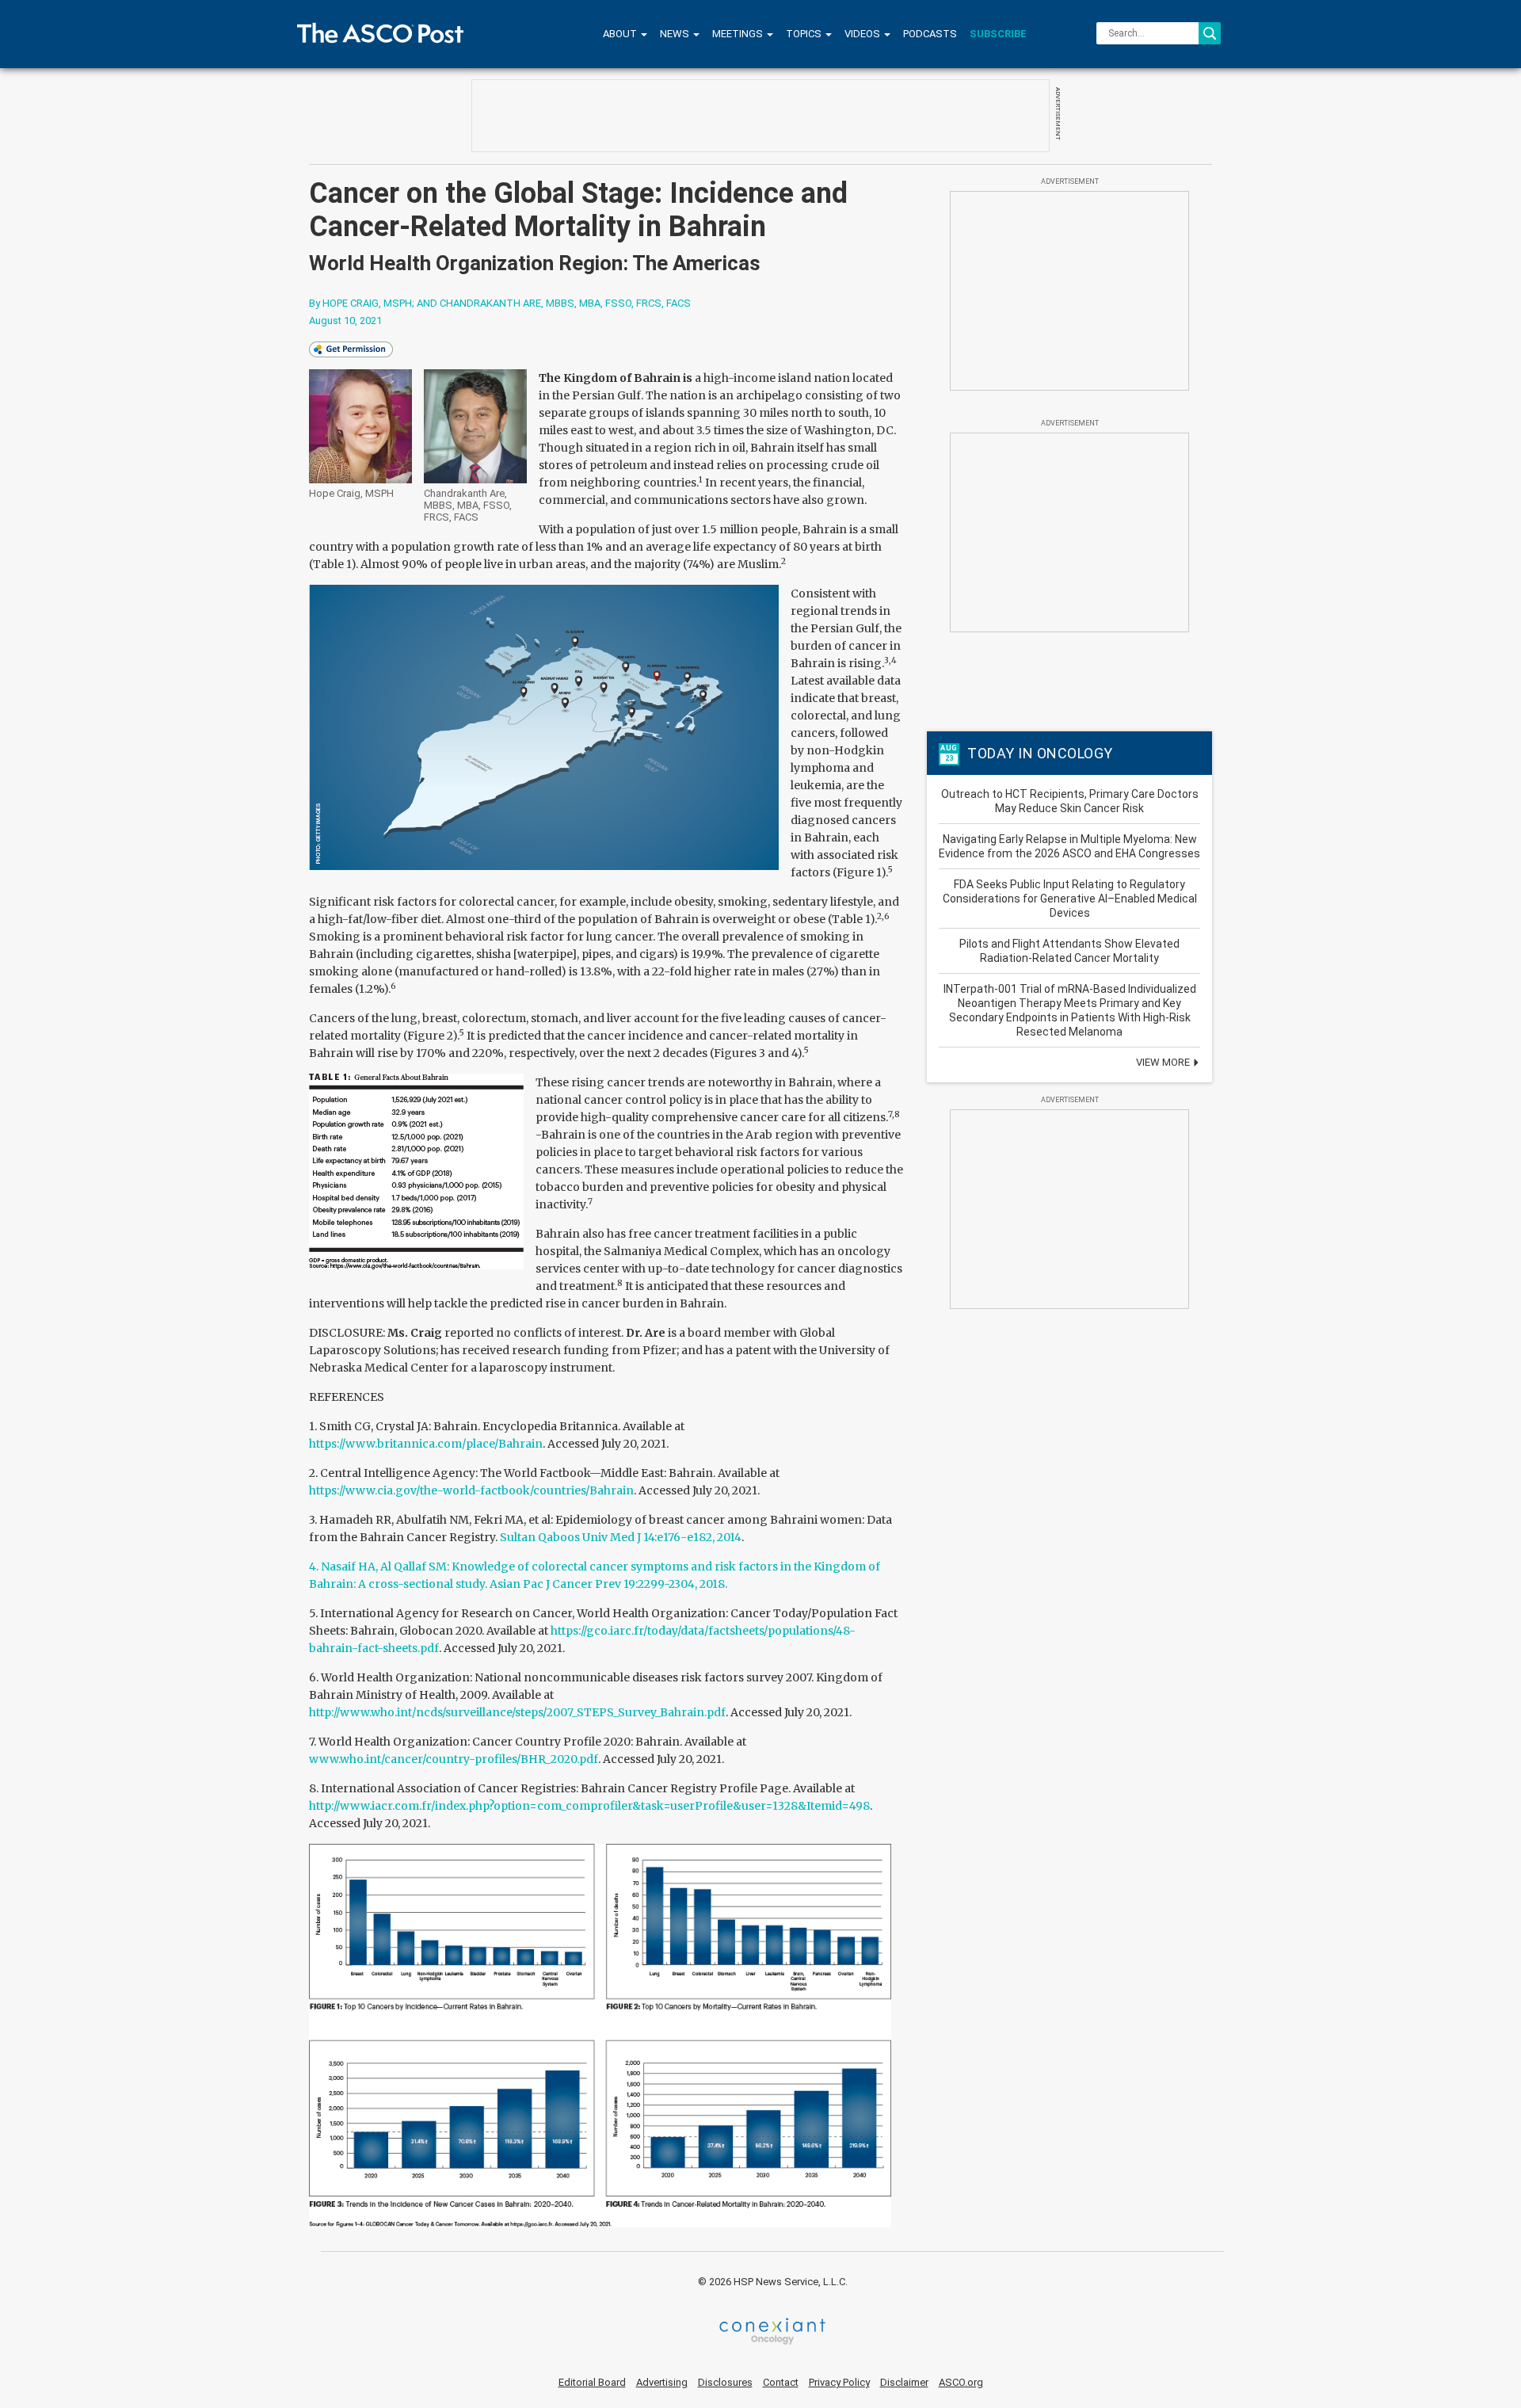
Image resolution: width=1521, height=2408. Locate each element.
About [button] (621, 34)
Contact (781, 2382)
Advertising (662, 2382)
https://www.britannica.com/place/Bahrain (426, 1444)
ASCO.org (961, 2382)
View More (1164, 1062)
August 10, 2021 (345, 321)
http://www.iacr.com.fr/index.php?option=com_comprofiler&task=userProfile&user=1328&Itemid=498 (589, 1806)
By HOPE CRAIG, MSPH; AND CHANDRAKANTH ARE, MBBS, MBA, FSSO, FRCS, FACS (500, 303)
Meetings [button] (739, 34)
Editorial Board (592, 2382)
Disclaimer (904, 2382)
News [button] (676, 34)
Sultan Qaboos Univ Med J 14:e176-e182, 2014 (621, 1537)
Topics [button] (805, 34)
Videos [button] (863, 34)
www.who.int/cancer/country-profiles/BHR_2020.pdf (454, 1759)
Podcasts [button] (930, 34)
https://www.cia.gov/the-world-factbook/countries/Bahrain (471, 1490)
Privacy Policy (839, 2382)
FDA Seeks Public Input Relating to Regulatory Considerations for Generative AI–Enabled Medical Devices (1070, 899)
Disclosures (725, 2382)
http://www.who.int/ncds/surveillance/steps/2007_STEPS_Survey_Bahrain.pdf (517, 1712)
